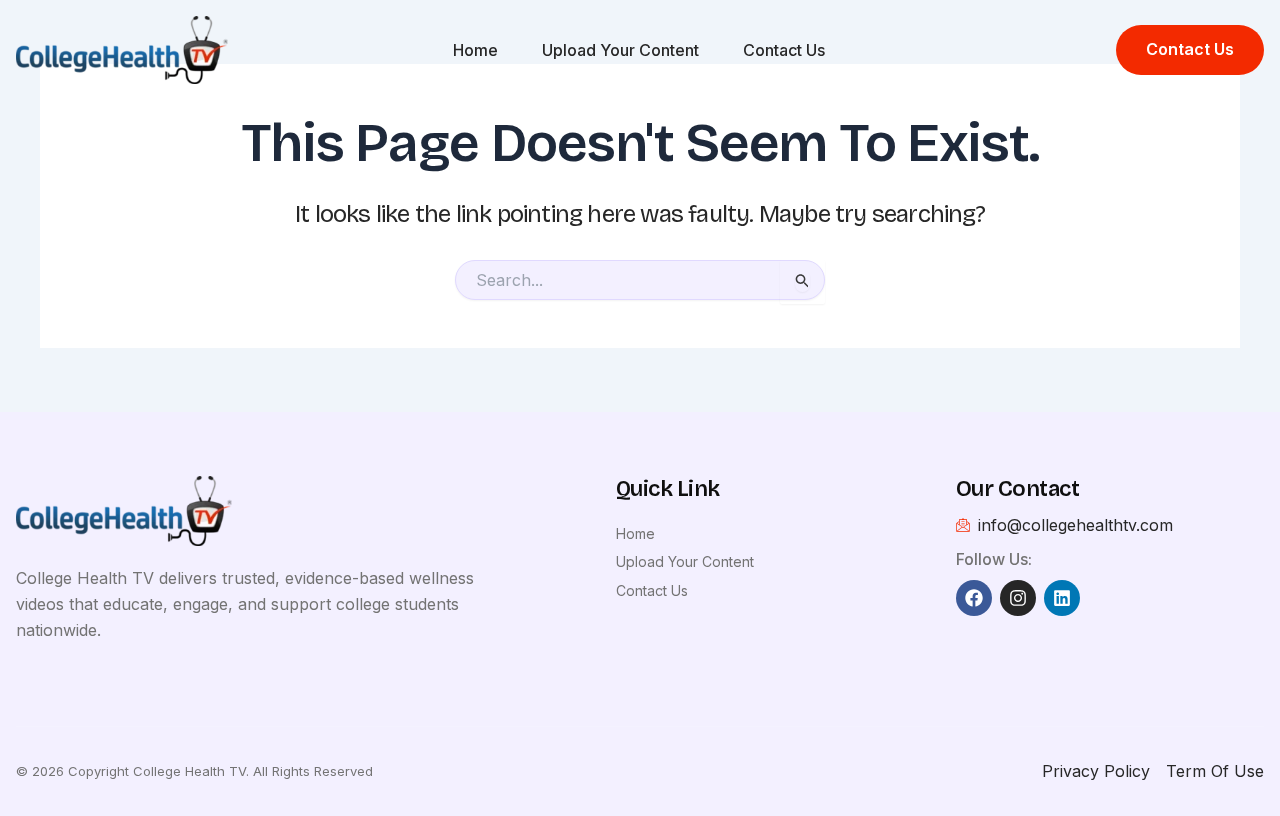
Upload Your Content (620, 50)
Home (475, 50)
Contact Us (784, 50)
